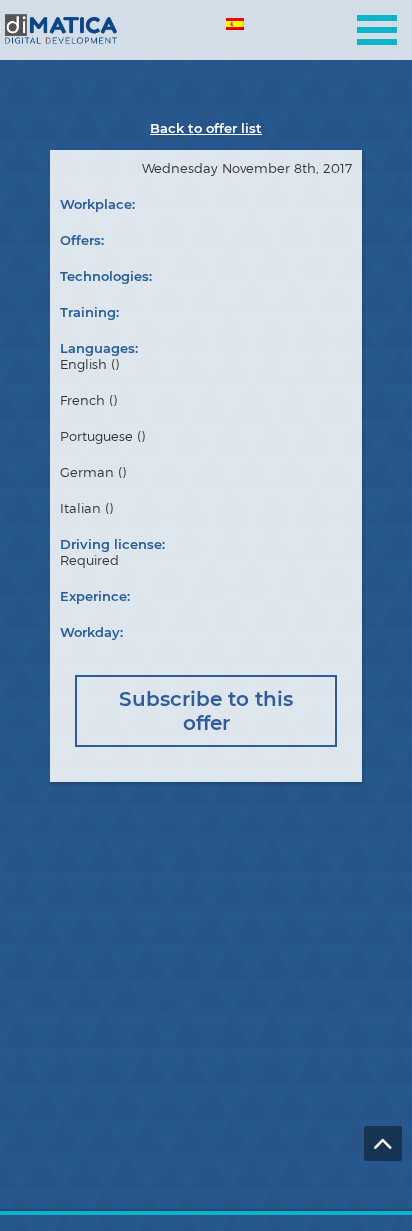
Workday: (91, 632)
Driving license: (112, 544)
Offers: (82, 240)
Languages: (99, 348)
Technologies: (106, 276)
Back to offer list (206, 128)
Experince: (95, 596)
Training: (89, 312)
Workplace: (97, 204)
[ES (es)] (236, 28)
